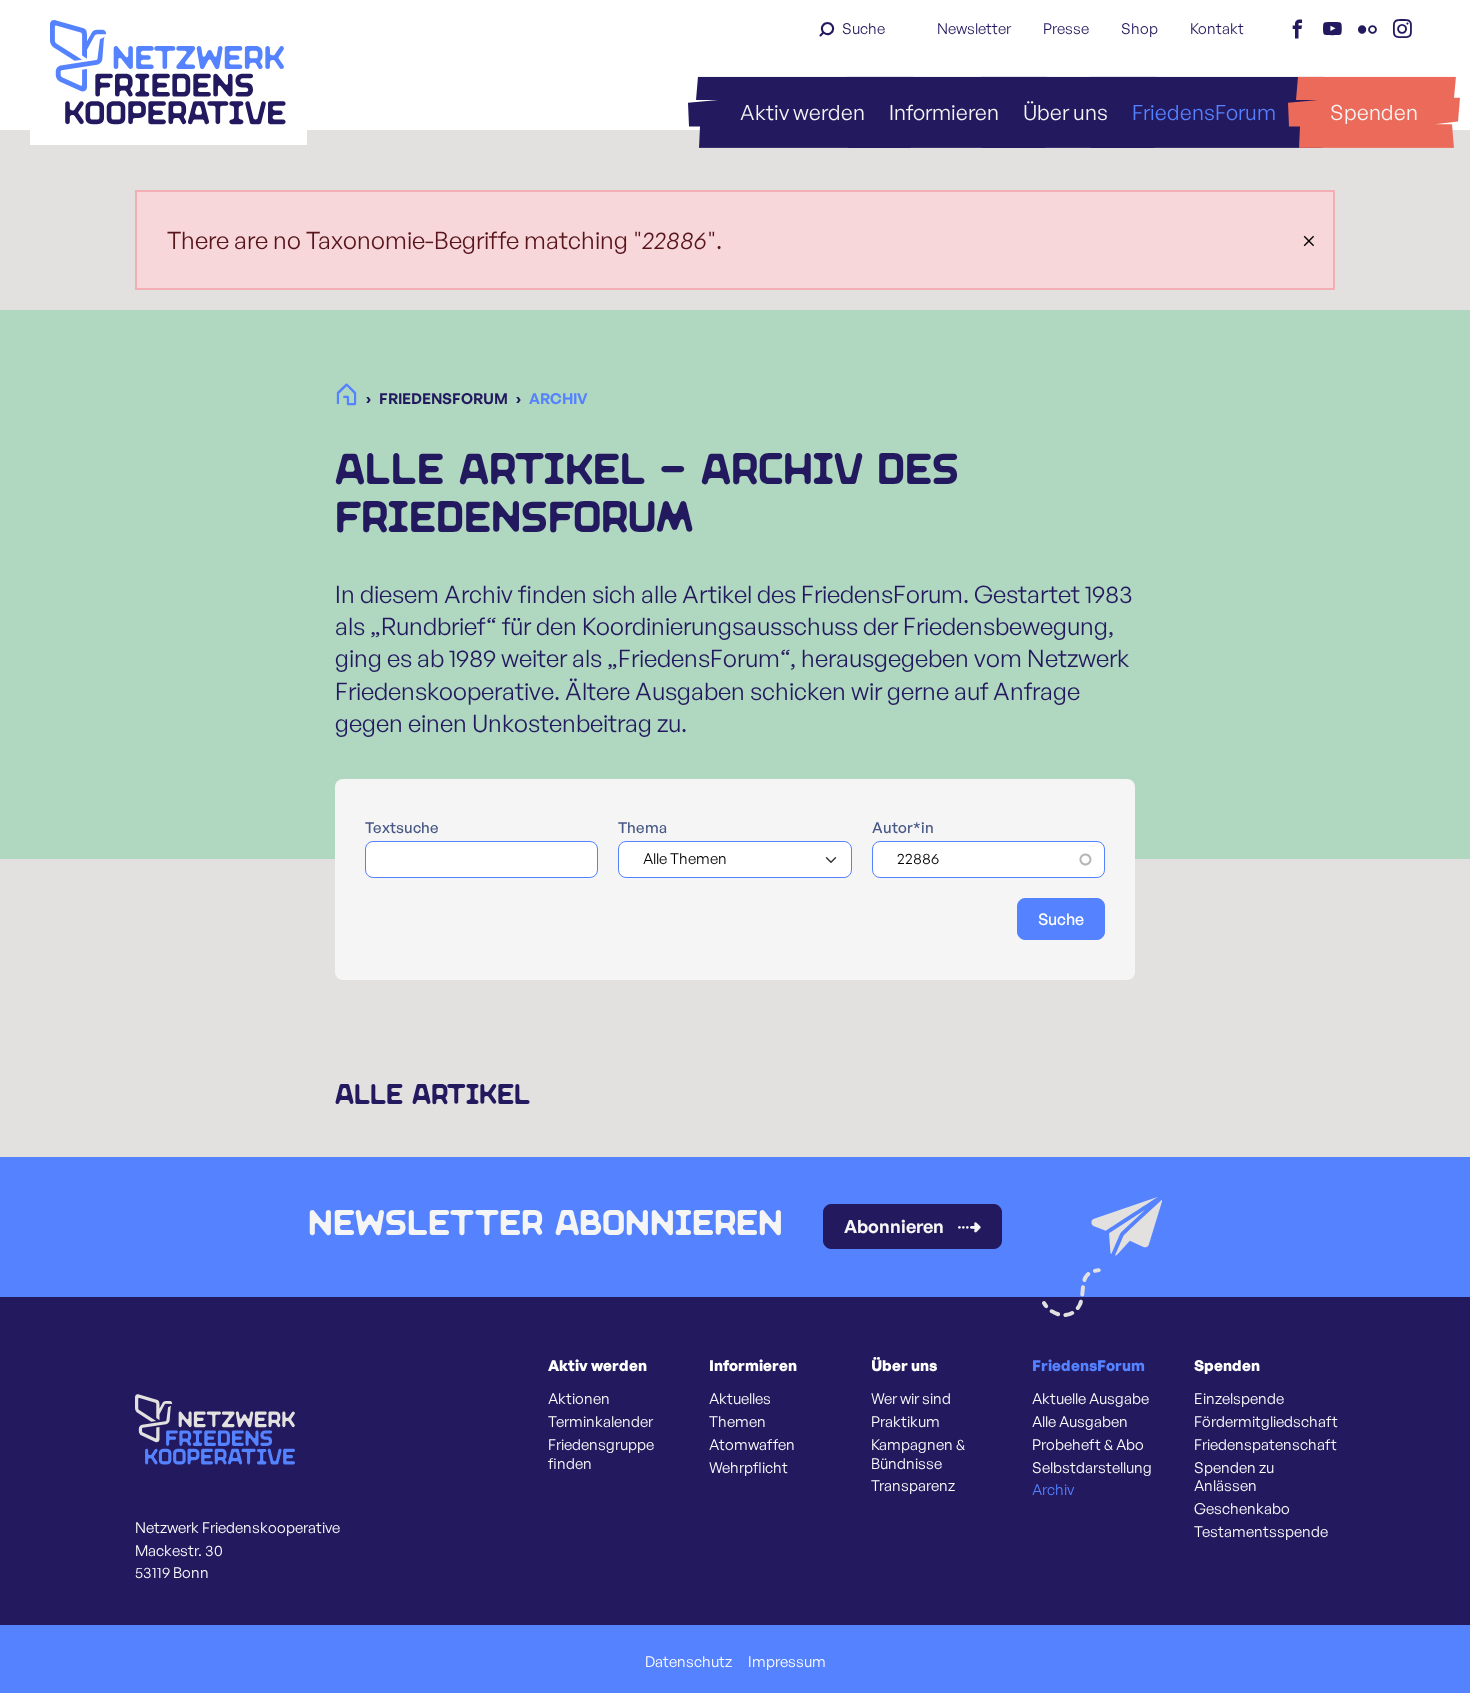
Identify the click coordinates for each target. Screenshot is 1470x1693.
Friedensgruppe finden (601, 1454)
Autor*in (903, 828)
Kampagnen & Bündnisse (918, 1454)
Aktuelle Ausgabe (1090, 1399)
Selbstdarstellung (1092, 1468)
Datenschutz (688, 1662)
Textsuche (402, 828)
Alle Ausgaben (1080, 1422)
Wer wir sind (911, 1399)
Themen (737, 1422)
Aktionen (579, 1399)
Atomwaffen (752, 1445)
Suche (863, 28)
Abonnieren (894, 1226)
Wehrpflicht (748, 1468)
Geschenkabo (1242, 1509)
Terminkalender (600, 1422)
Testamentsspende (1261, 1532)
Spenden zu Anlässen (1234, 1477)
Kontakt (1217, 28)
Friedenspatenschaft (1265, 1445)
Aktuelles (740, 1399)
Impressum (787, 1662)
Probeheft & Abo (1088, 1445)
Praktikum (905, 1422)
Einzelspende (1239, 1399)
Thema (642, 828)
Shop (1139, 28)
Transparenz (913, 1486)
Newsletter (974, 28)
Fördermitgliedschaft (1266, 1422)
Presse (1066, 28)
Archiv (1053, 1490)
